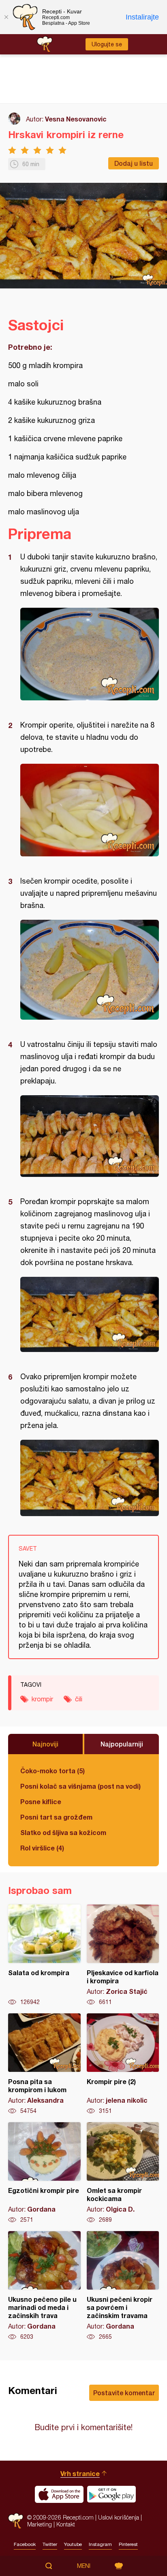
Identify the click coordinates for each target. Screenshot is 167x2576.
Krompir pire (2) (123, 2064)
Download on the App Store (59, 2494)
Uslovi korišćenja (119, 2517)
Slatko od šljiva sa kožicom (63, 1832)
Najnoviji (45, 1744)
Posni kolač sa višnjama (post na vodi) (80, 1786)
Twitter (50, 2544)
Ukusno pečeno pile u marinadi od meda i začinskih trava (44, 2286)
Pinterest (128, 2544)
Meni (84, 2566)
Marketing (40, 2524)
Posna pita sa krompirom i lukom (44, 2064)
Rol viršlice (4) (42, 1848)
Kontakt (66, 2524)
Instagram (100, 2544)
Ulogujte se (107, 44)
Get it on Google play (111, 2494)
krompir (42, 1699)
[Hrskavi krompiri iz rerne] (90, 654)
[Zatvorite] (6, 17)
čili (79, 1699)
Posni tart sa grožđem (56, 1817)
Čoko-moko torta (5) (52, 1771)
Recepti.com (16, 2521)
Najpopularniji (122, 1744)
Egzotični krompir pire (44, 2173)
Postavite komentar (124, 2393)
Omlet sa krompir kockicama (123, 2173)
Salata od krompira (44, 1955)
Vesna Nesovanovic (76, 119)
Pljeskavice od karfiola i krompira (123, 1955)
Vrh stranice (80, 2473)
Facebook (25, 2544)
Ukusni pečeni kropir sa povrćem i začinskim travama (123, 2286)
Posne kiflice (41, 1801)
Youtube (73, 2544)
